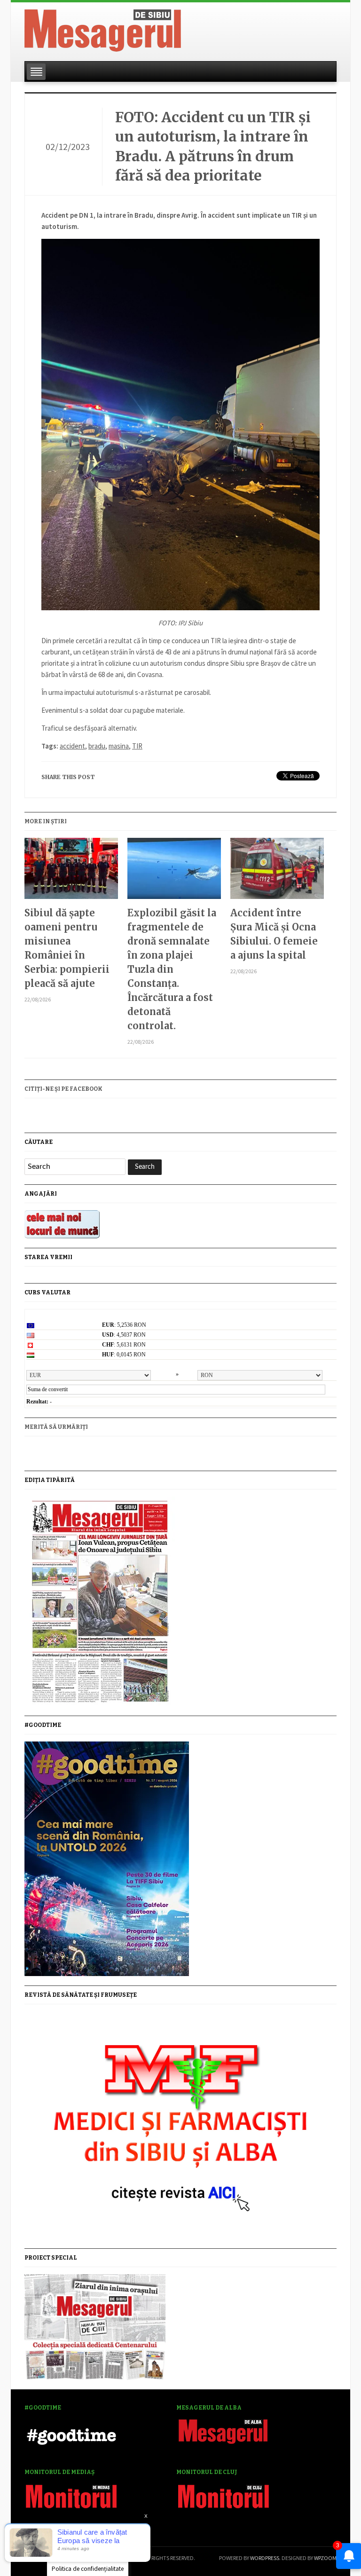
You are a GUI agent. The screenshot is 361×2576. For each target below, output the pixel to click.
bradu (97, 746)
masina (119, 746)
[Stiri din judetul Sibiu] (103, 29)
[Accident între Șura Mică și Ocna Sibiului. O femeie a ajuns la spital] (277, 872)
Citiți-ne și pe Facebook (63, 1089)
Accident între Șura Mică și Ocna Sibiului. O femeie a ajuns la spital (274, 934)
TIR (137, 746)
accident (72, 746)
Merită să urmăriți (56, 1427)
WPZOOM (325, 2558)
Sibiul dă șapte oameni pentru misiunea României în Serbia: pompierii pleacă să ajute (67, 948)
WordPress (265, 2558)
